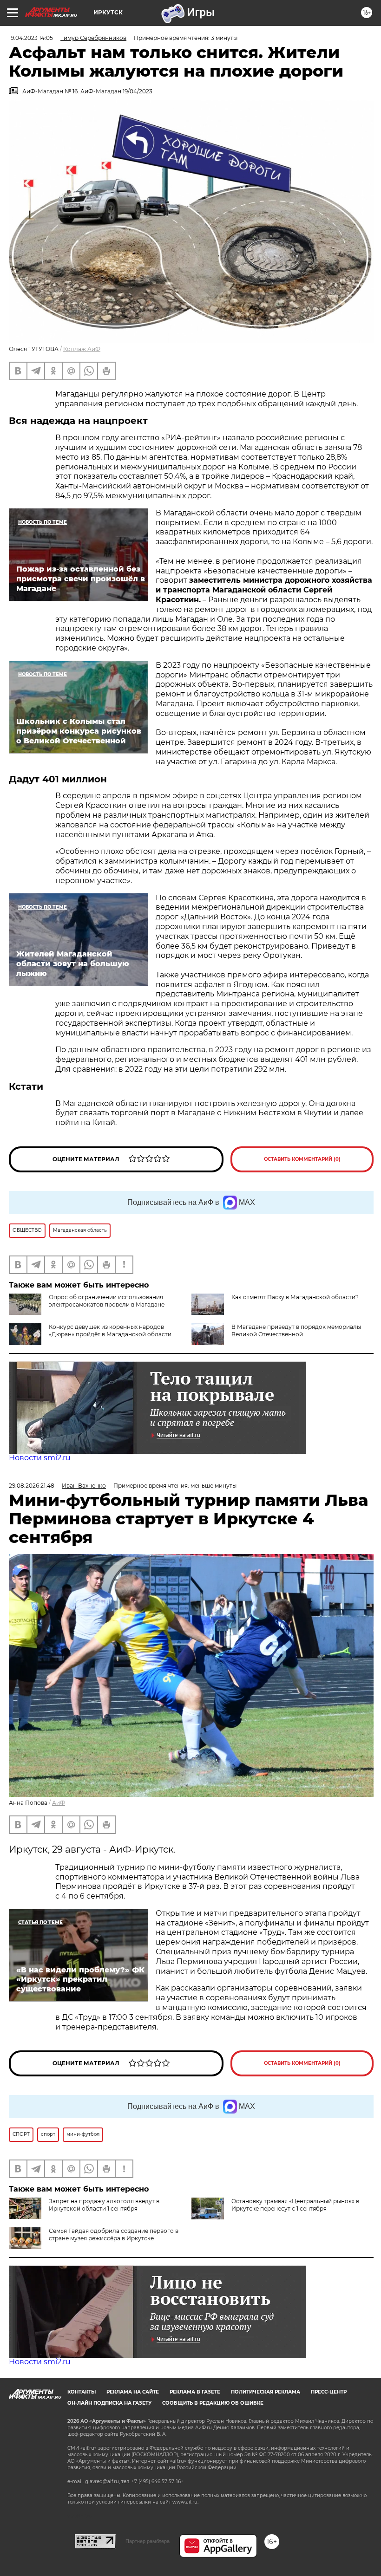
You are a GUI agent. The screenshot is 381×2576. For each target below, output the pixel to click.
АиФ (59, 1803)
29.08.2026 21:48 (32, 1486)
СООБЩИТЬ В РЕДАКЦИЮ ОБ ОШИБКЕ (213, 2403)
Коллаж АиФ (82, 349)
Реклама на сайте (133, 2392)
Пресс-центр (329, 2392)
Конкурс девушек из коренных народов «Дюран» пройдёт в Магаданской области (110, 1330)
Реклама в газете (195, 2392)
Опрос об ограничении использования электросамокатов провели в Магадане (107, 1301)
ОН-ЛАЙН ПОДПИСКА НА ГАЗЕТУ (109, 2403)
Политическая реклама (266, 2392)
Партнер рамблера (148, 2541)
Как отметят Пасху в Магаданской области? (295, 1297)
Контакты (82, 2392)
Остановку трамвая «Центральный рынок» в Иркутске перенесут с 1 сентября (295, 2205)
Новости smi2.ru (40, 1458)
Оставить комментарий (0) (302, 1159)
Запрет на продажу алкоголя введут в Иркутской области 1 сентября (104, 2205)
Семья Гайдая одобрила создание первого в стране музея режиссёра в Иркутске (114, 2234)
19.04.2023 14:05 (31, 38)
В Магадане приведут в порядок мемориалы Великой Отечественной (296, 1330)
